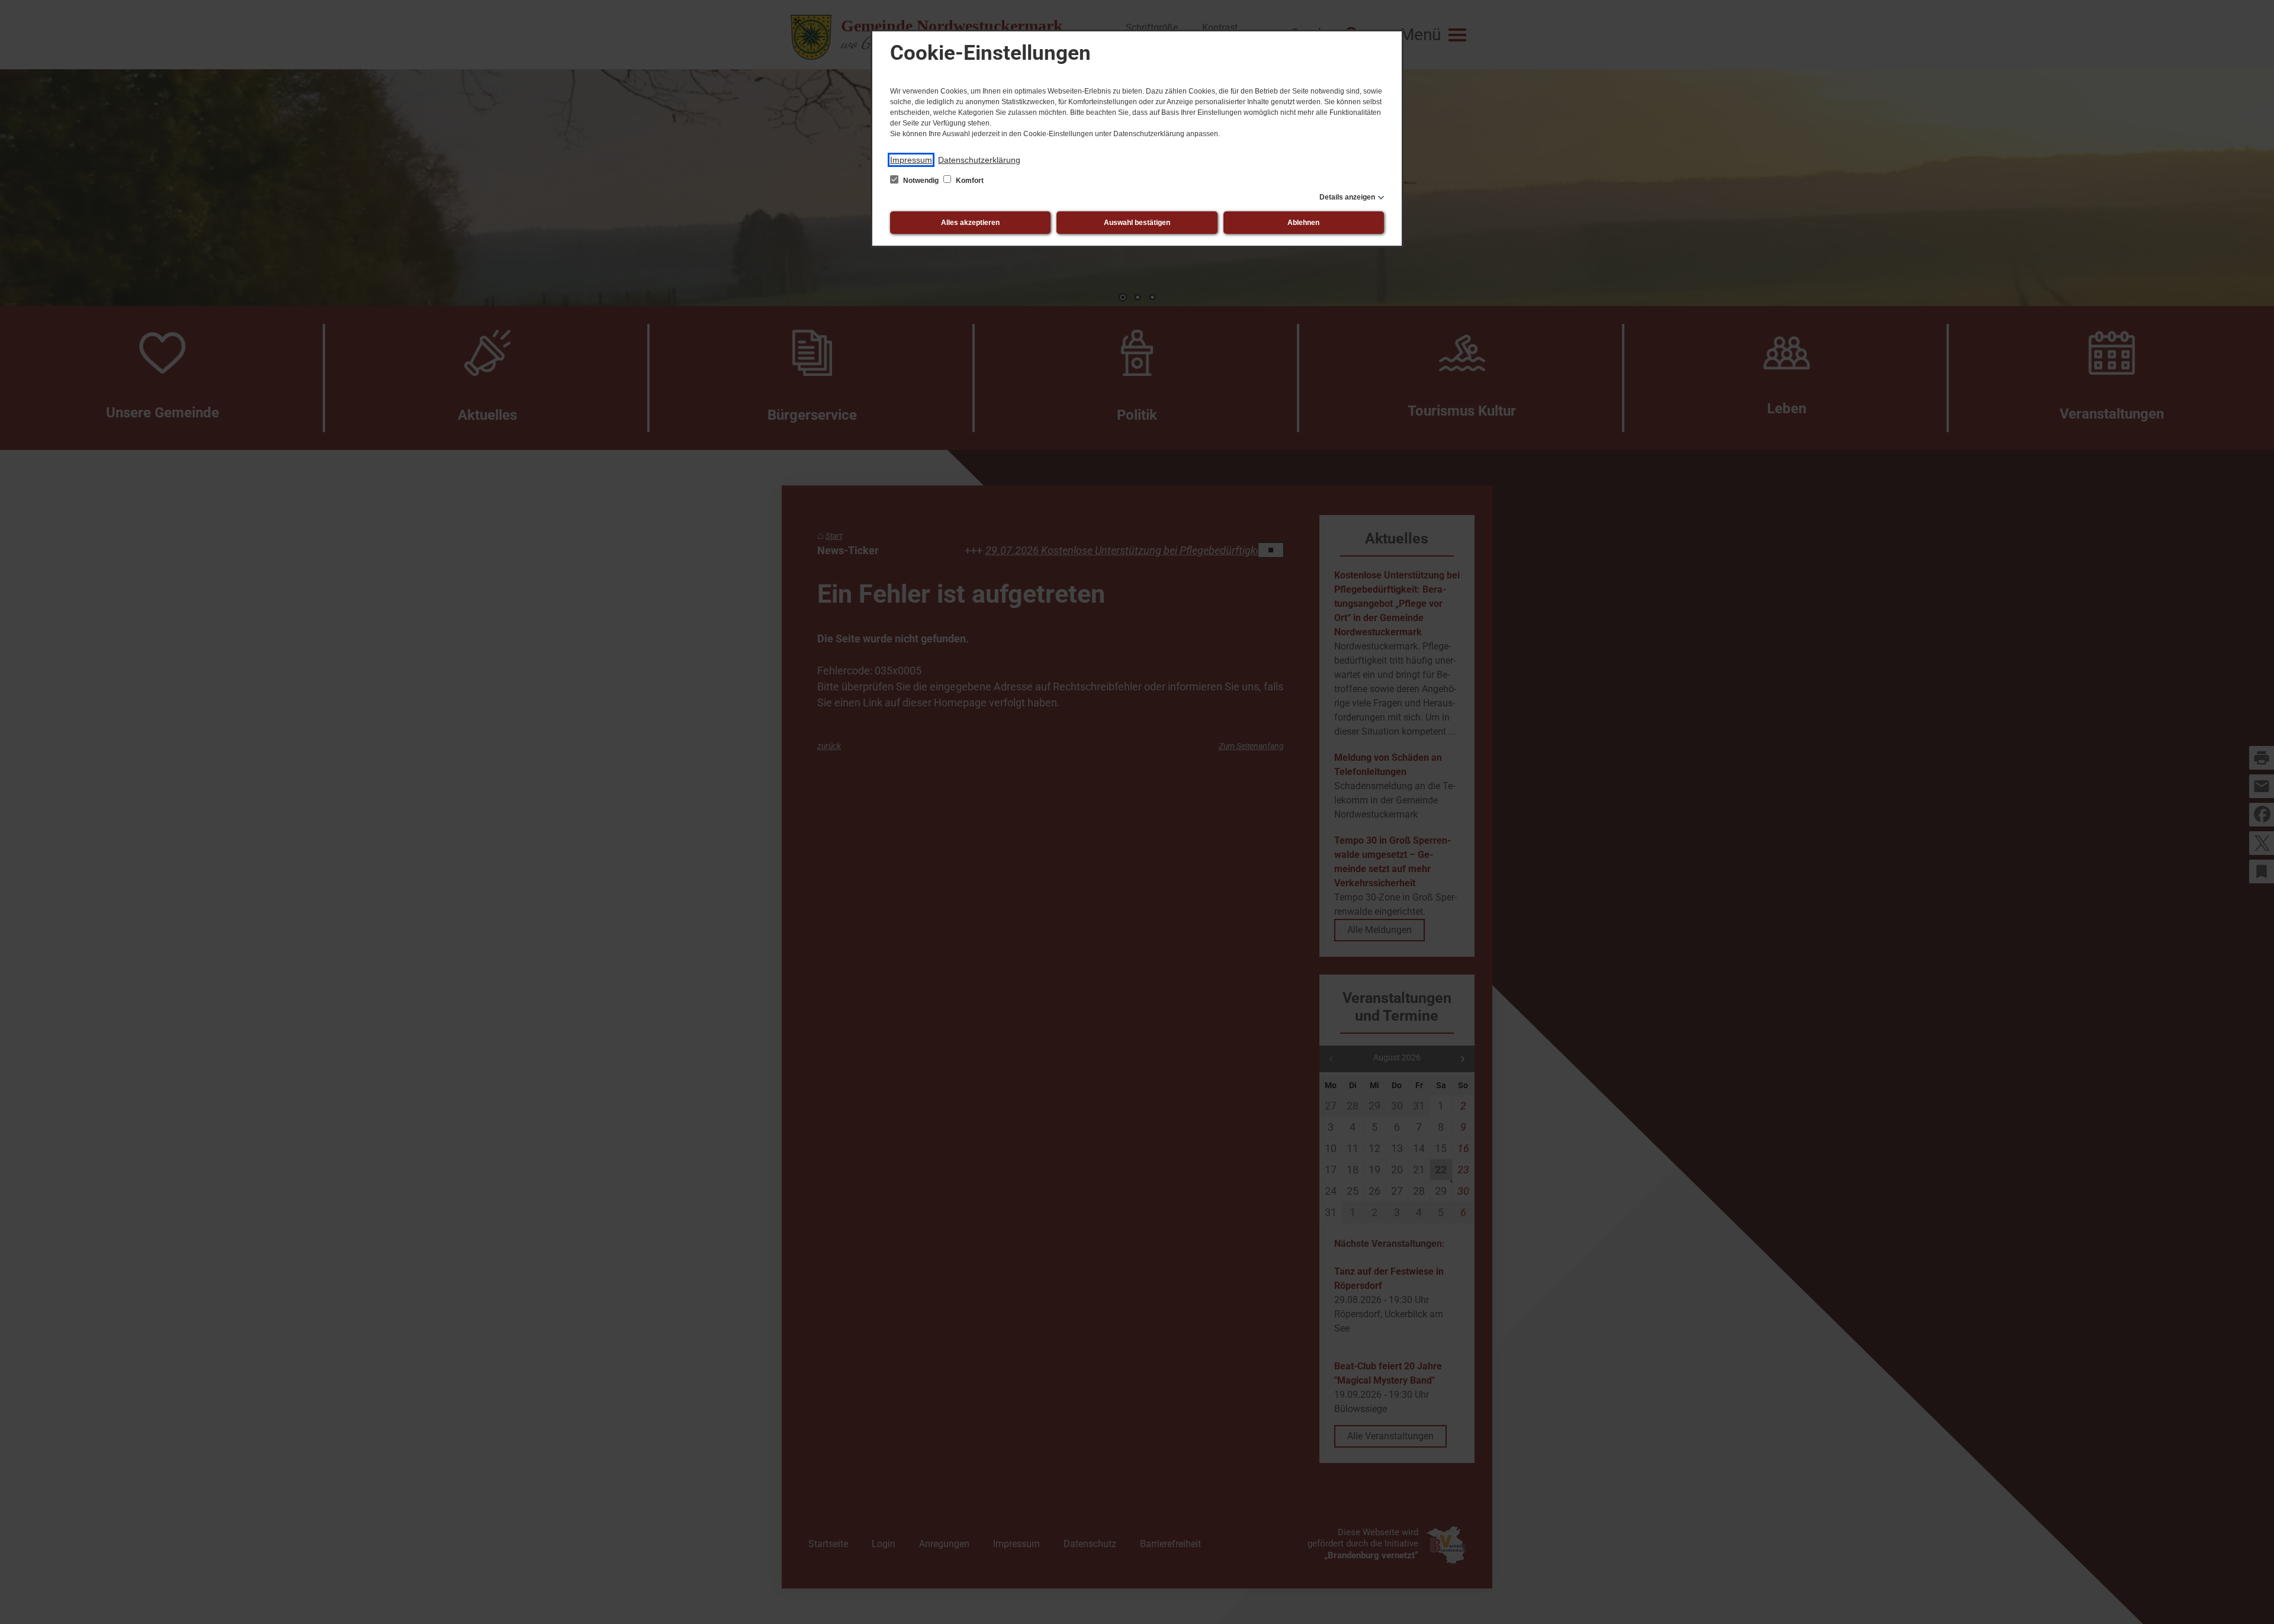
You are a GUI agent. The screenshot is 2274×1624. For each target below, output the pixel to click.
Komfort (969, 181)
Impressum (911, 160)
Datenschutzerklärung (979, 160)
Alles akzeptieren (970, 223)
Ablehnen (1303, 223)
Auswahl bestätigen (1137, 223)
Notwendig (921, 181)
